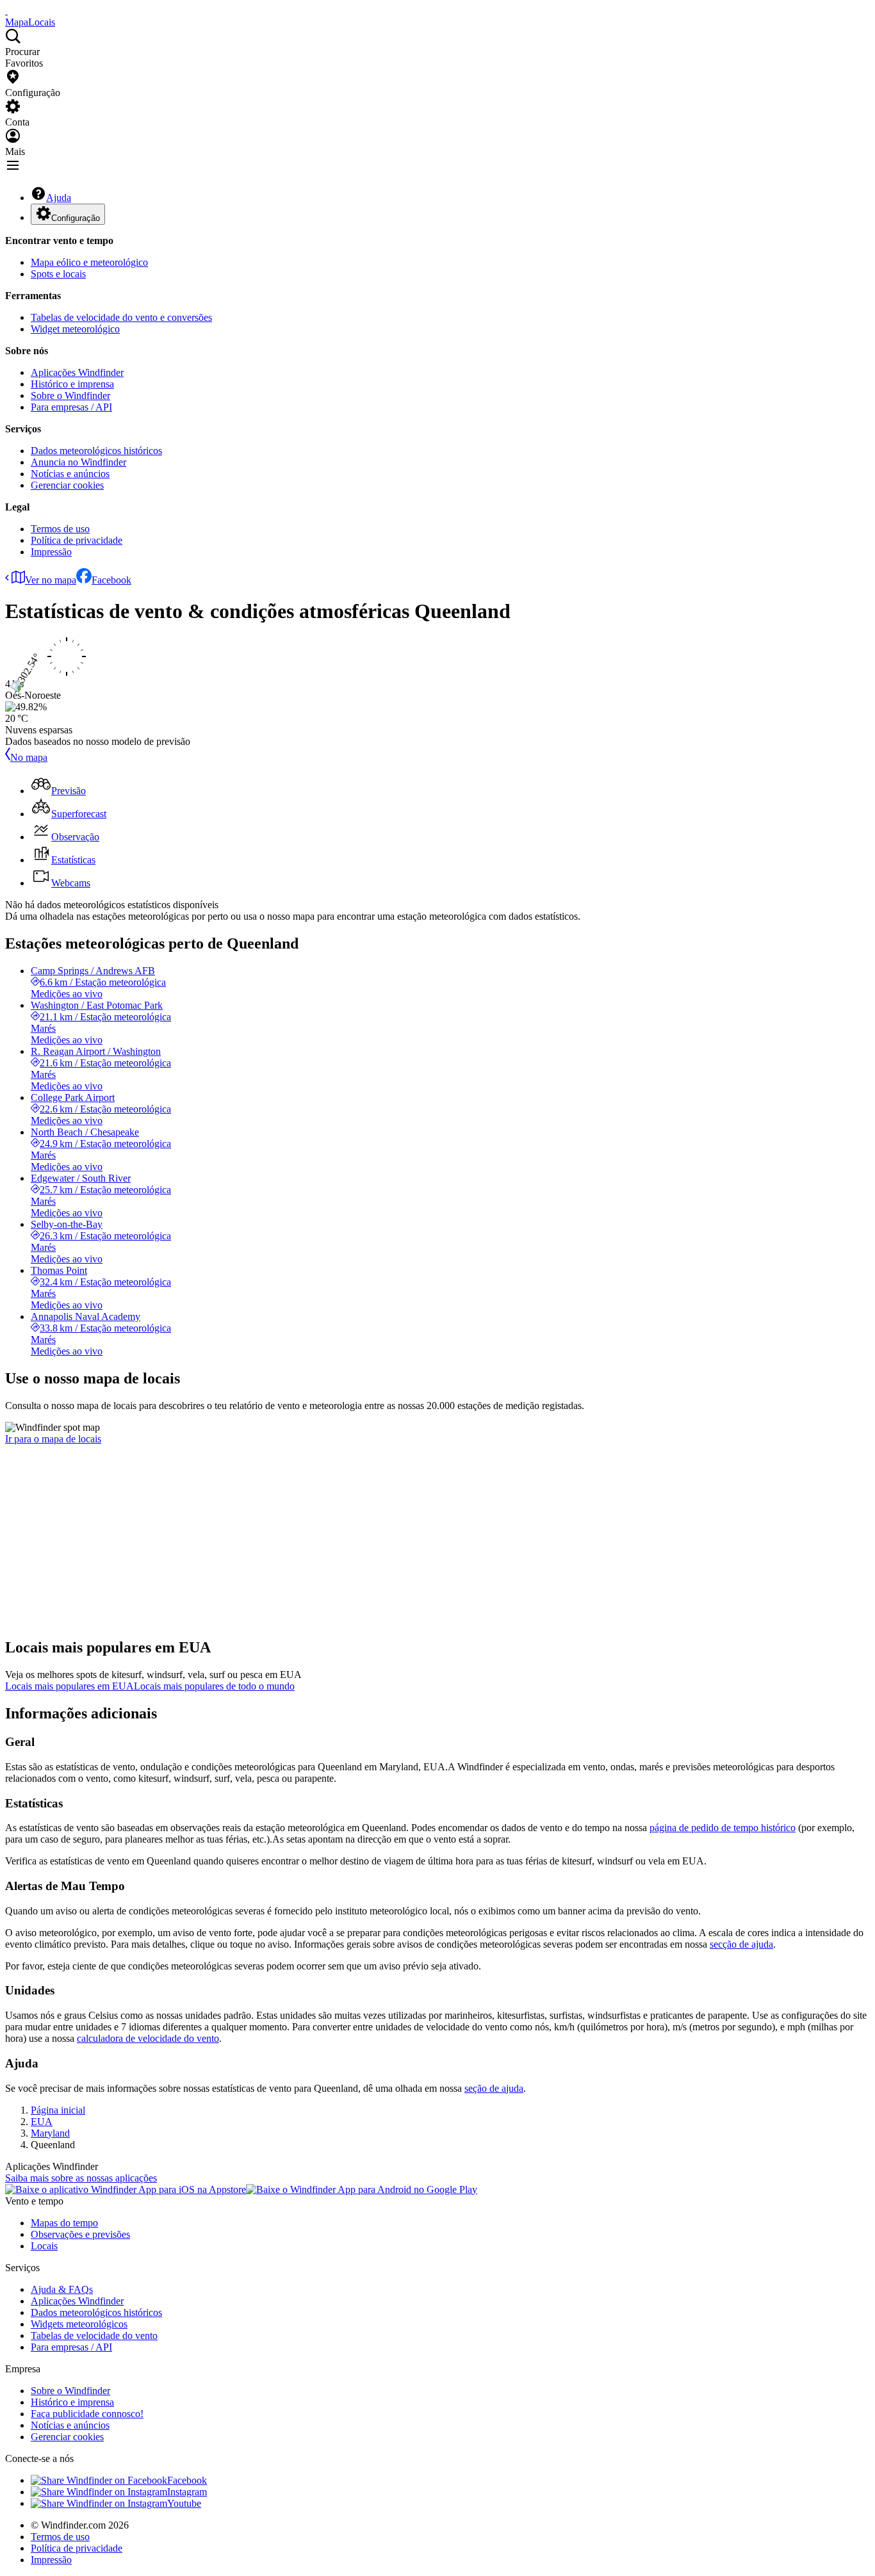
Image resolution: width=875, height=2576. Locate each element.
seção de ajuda (494, 2088)
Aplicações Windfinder (77, 372)
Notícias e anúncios (70, 474)
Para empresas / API (71, 407)
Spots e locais (58, 274)
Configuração (76, 218)
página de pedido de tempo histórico (723, 1828)
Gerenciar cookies (67, 485)
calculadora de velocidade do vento (148, 2038)
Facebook (111, 580)
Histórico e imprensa (72, 384)
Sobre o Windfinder (70, 395)
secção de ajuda (741, 1944)
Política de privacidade (77, 540)
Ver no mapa (51, 580)
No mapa (29, 757)
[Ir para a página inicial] (6, 11)
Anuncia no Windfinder (78, 462)
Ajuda (59, 198)
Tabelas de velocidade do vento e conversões (121, 317)
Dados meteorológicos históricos (96, 451)
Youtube (184, 2503)
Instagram (187, 2492)
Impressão (51, 552)
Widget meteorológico (75, 329)
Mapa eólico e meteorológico (89, 262)
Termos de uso (60, 529)
